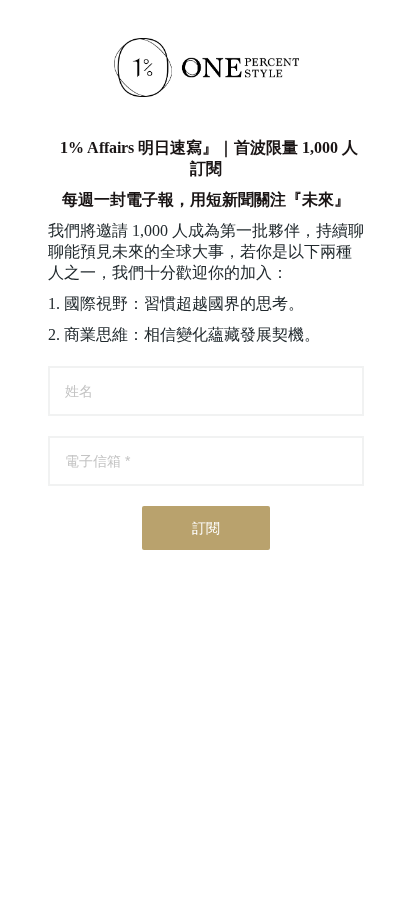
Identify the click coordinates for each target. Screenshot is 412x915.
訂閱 (206, 528)
